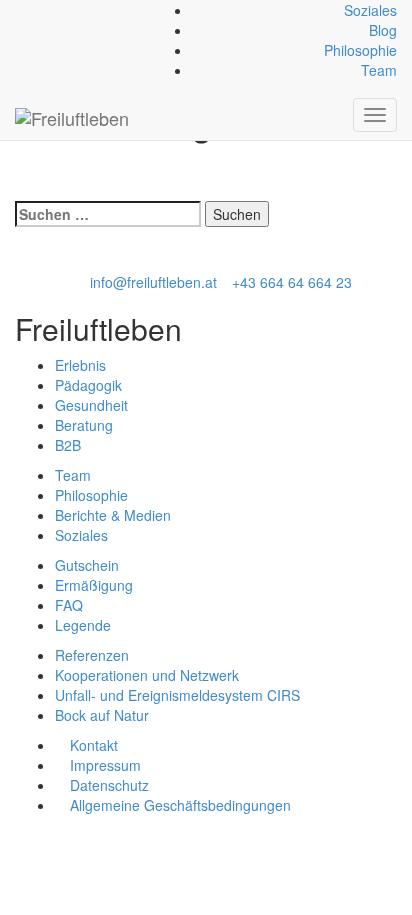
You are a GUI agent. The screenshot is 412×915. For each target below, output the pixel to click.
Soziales (370, 10)
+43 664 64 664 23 (292, 282)
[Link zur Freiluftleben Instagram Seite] (42, 10)
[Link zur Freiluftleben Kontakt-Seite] (20, 10)
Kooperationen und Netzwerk (147, 675)
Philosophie (360, 50)
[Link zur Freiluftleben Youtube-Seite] (53, 10)
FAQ (69, 605)
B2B (68, 445)
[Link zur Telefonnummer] (31, 10)
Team (379, 70)
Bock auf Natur (102, 715)
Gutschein (87, 565)
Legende (83, 625)
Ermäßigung (94, 585)
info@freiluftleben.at (153, 282)
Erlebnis (80, 365)
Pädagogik (88, 385)
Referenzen (92, 655)
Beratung (84, 425)
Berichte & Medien (113, 515)
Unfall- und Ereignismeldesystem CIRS (177, 695)
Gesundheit (91, 405)
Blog (383, 30)
